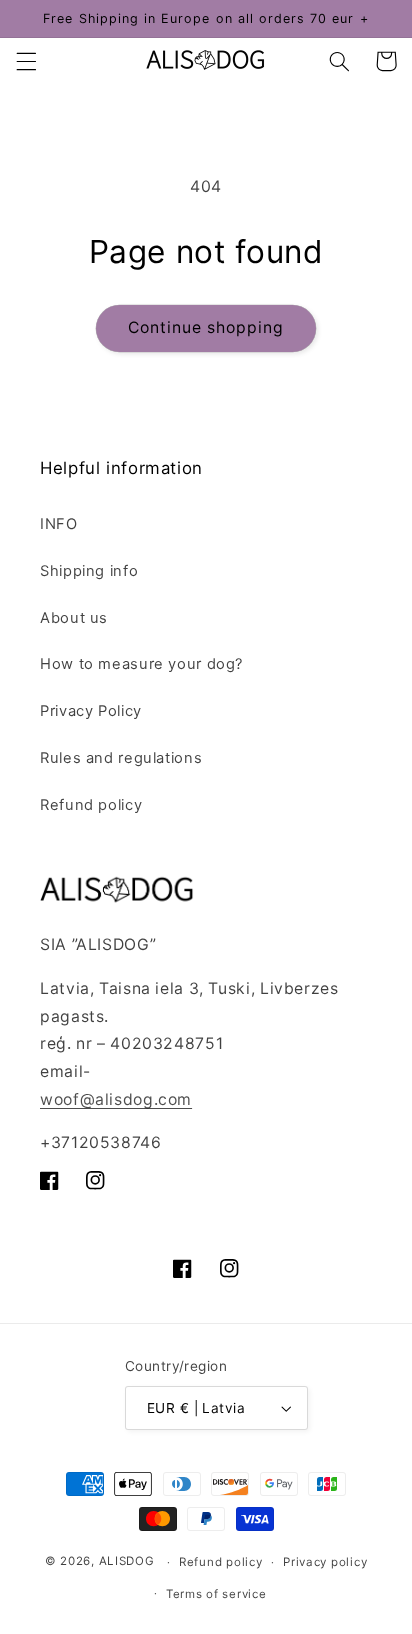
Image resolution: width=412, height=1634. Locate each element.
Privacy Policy (91, 711)
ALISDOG (127, 1562)
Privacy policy (325, 1562)
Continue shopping (206, 327)
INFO (59, 524)
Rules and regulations (121, 758)
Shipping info (89, 571)
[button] (26, 61)
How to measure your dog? (141, 664)
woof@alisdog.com (116, 1099)
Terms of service (216, 1594)
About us (74, 618)
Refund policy (91, 805)
